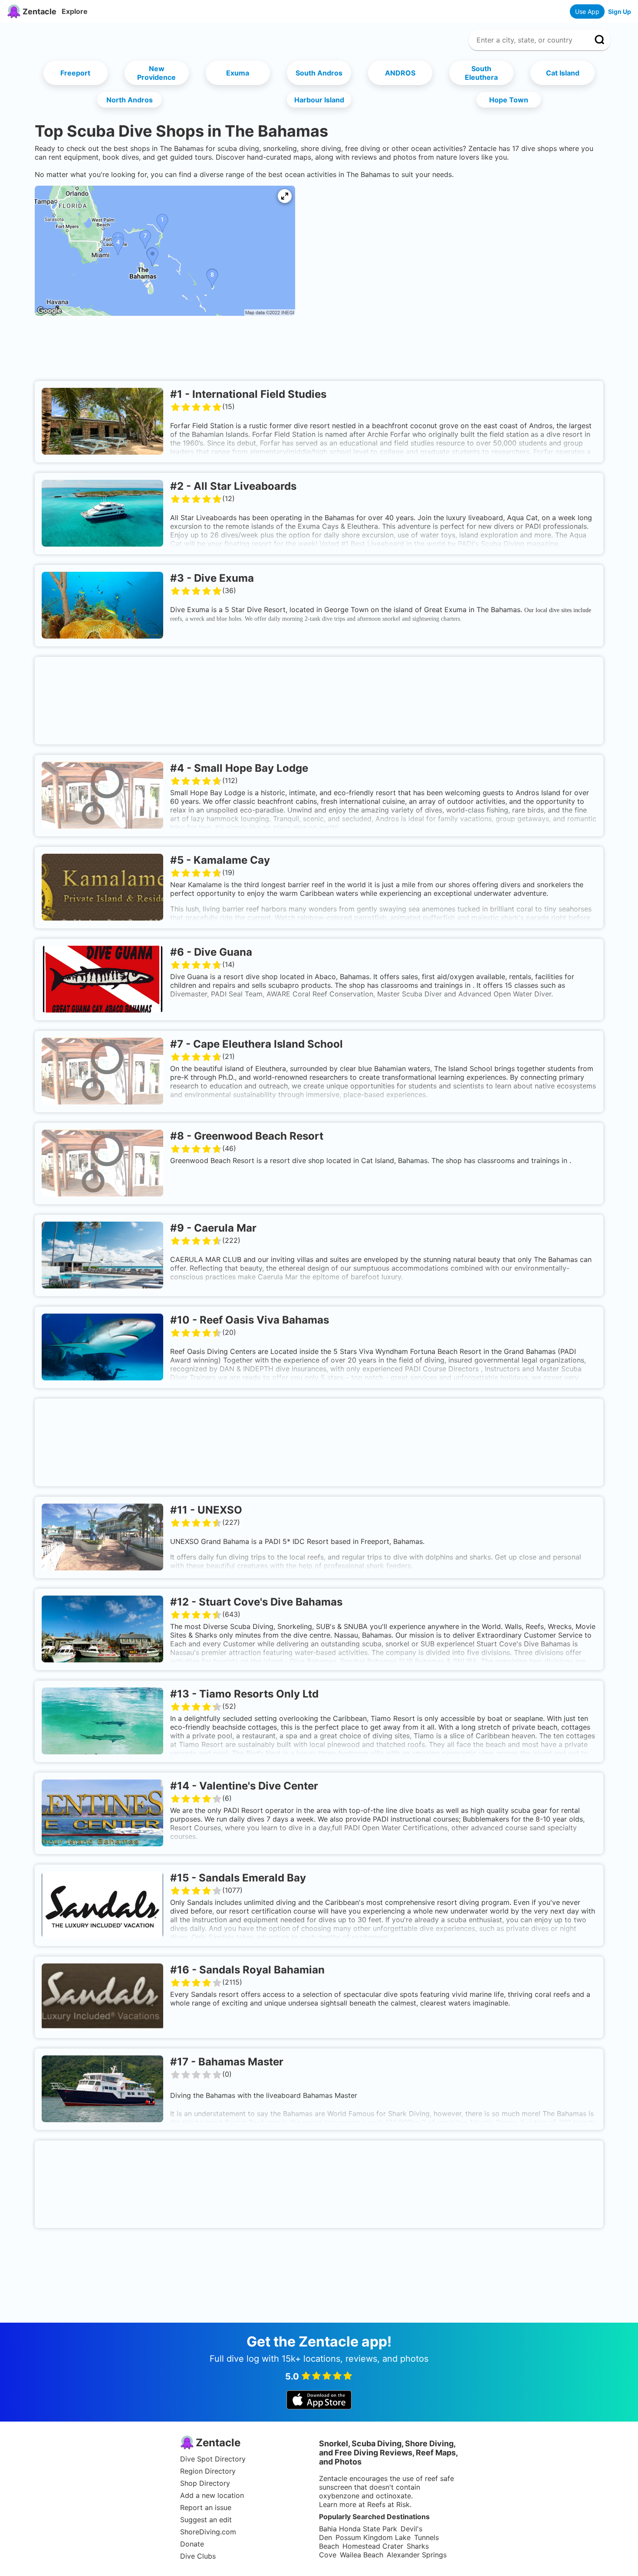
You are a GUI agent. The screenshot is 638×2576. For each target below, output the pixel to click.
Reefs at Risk (388, 2504)
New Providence (156, 73)
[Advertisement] (319, 351)
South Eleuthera (481, 73)
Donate (192, 2544)
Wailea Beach (362, 2555)
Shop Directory (205, 2483)
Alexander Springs (417, 2555)
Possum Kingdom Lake (373, 2537)
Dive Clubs (198, 2556)
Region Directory (208, 2471)
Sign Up (620, 11)
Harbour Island (319, 100)
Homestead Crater (373, 2546)
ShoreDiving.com (208, 2532)
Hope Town (509, 100)
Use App (587, 11)
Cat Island (563, 73)
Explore (75, 11)
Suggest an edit (206, 2520)
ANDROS (400, 73)
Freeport (75, 73)
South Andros (319, 73)
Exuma (238, 73)
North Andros (130, 100)
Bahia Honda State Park (358, 2529)
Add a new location (212, 2495)
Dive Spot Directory (213, 2459)
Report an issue (206, 2507)
